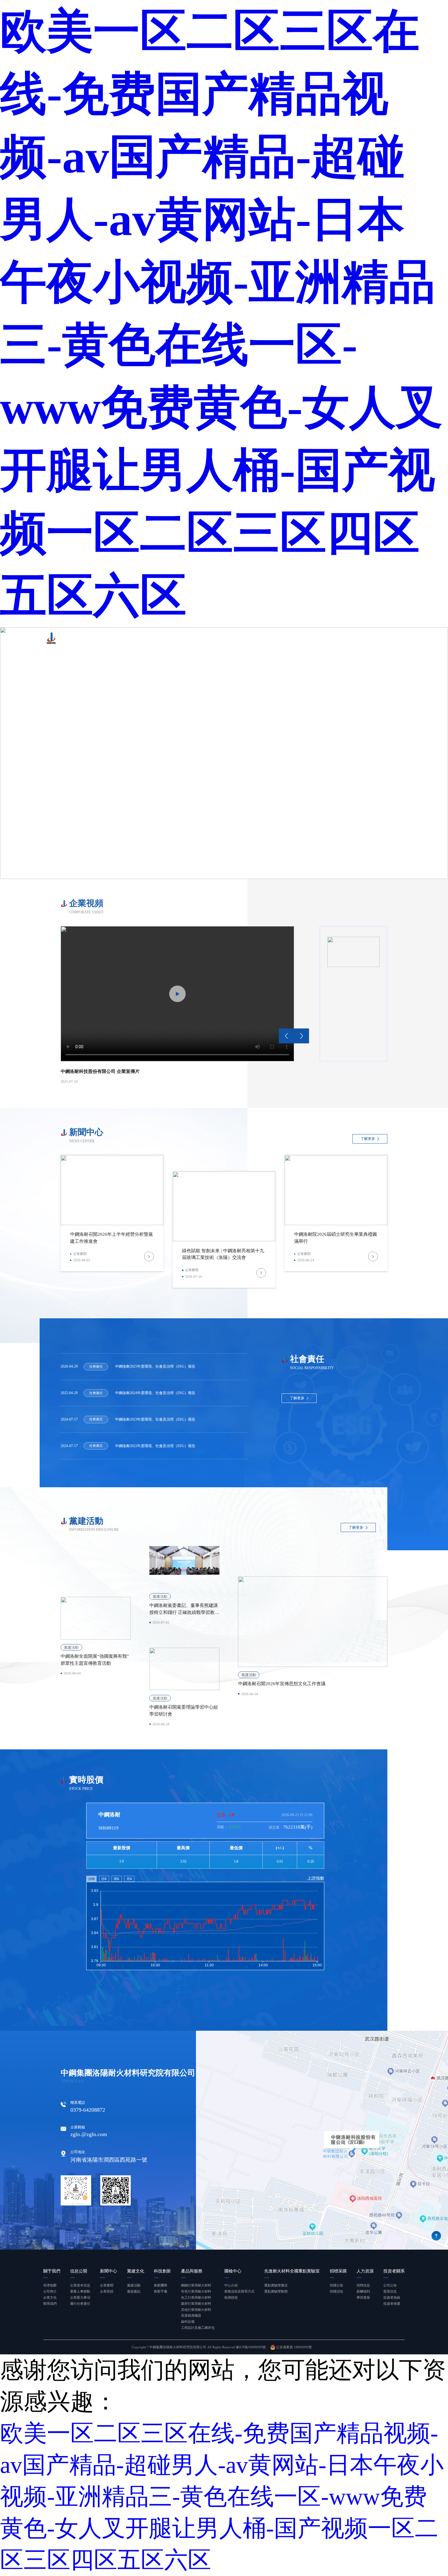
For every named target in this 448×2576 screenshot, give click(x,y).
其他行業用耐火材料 (196, 2310)
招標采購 (343, 642)
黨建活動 (134, 2285)
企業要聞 (107, 2285)
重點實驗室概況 (276, 2285)
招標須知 (336, 2291)
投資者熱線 (392, 2297)
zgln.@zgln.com (89, 2134)
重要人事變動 (80, 2291)
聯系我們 (50, 2304)
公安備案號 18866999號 (293, 2347)
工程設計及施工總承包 (198, 2328)
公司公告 (390, 2285)
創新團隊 (161, 2285)
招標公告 (336, 2285)
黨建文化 (191, 642)
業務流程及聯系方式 (239, 2291)
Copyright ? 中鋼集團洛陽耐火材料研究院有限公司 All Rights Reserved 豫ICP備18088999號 (199, 2347)
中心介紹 (231, 2285)
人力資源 (364, 642)
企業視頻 (107, 2291)
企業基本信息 (80, 2285)
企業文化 (50, 2297)
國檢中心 (261, 642)
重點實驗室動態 (276, 2291)
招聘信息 (363, 2285)
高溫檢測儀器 (191, 2315)
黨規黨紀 (134, 2291)
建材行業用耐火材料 (196, 2304)
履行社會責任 (80, 2304)
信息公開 (148, 642)
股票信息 (390, 2291)
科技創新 (213, 642)
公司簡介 (50, 2291)
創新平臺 (161, 2291)
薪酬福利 (363, 2291)
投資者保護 (392, 2304)
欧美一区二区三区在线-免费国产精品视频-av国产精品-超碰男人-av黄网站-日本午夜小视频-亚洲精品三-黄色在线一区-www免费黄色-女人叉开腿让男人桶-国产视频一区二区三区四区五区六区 (221, 313)
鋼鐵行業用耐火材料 (196, 2285)
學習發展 (363, 2297)
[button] (286, 1036)
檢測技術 (231, 2297)
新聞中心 (170, 642)
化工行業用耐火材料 (196, 2297)
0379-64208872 (88, 2110)
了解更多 (368, 1139)
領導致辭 (50, 2285)
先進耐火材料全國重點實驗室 (302, 642)
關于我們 (126, 642)
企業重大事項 (80, 2297)
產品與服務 (237, 642)
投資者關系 (388, 642)
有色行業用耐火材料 (196, 2291)
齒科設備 (188, 2321)
